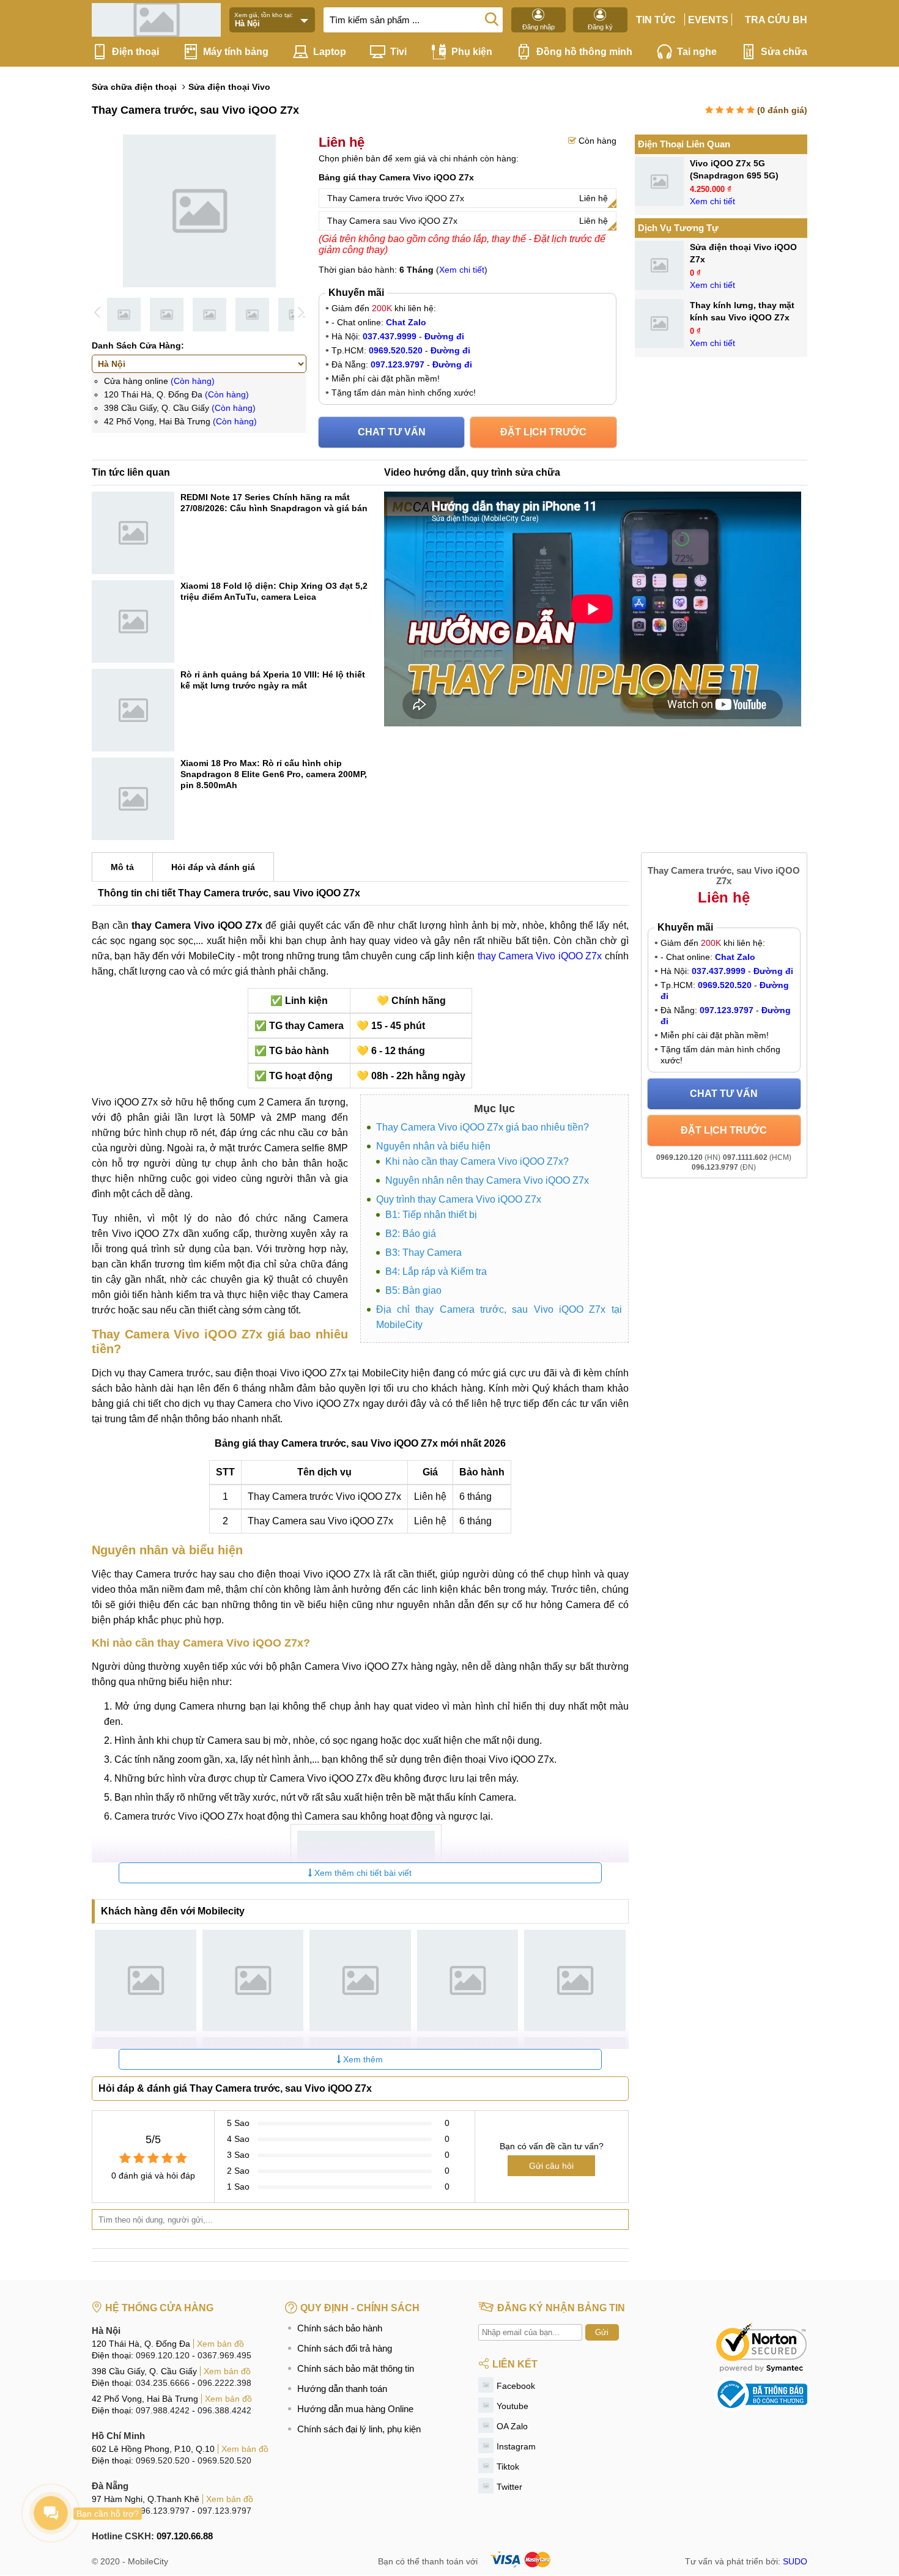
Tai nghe (697, 52)
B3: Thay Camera (424, 1253)
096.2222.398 (224, 2383)
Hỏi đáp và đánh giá (213, 867)
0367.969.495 (224, 2355)
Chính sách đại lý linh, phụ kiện (359, 2429)
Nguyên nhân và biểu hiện (433, 1146)
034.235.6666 (163, 2383)
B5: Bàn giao (413, 1290)
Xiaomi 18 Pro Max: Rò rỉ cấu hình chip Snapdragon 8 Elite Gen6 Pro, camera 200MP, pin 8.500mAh (274, 774)
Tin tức (656, 20)
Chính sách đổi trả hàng (345, 2348)
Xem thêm (362, 2059)
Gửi (602, 2332)
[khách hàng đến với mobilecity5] (575, 1980)
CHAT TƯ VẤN (392, 432)
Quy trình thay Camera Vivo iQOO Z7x (459, 1199)
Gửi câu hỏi (551, 2166)
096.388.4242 (224, 2410)
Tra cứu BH (776, 20)
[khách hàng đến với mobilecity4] (468, 1980)
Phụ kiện (472, 52)
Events (708, 20)
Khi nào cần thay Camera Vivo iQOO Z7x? (477, 1161)
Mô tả (122, 867)
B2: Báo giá (411, 1234)
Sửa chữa (784, 52)
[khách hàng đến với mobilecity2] (253, 1980)
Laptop (330, 52)
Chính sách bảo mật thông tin (356, 2368)
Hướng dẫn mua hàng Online (355, 2409)
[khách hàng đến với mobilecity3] (360, 1980)
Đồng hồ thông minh (584, 52)
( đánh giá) (782, 110)
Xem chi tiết (462, 270)
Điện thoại (135, 52)
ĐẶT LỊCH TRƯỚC (543, 432)
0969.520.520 (163, 2460)
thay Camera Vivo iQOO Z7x (540, 956)
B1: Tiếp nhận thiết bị (431, 1215)
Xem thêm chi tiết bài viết (362, 1873)
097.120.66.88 (185, 2536)
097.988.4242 (163, 2410)
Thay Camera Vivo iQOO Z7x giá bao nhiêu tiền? (483, 1127)
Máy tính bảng (236, 52)
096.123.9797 (163, 2511)
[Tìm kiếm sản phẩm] (492, 18)
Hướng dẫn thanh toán (342, 2389)
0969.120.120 (163, 2355)
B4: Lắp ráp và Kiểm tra (436, 1271)
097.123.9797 (224, 2511)
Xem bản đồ (220, 2344)
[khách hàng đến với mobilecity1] (146, 1980)
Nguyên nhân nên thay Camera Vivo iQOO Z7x (487, 1180)
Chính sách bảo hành (340, 2328)
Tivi (398, 52)
